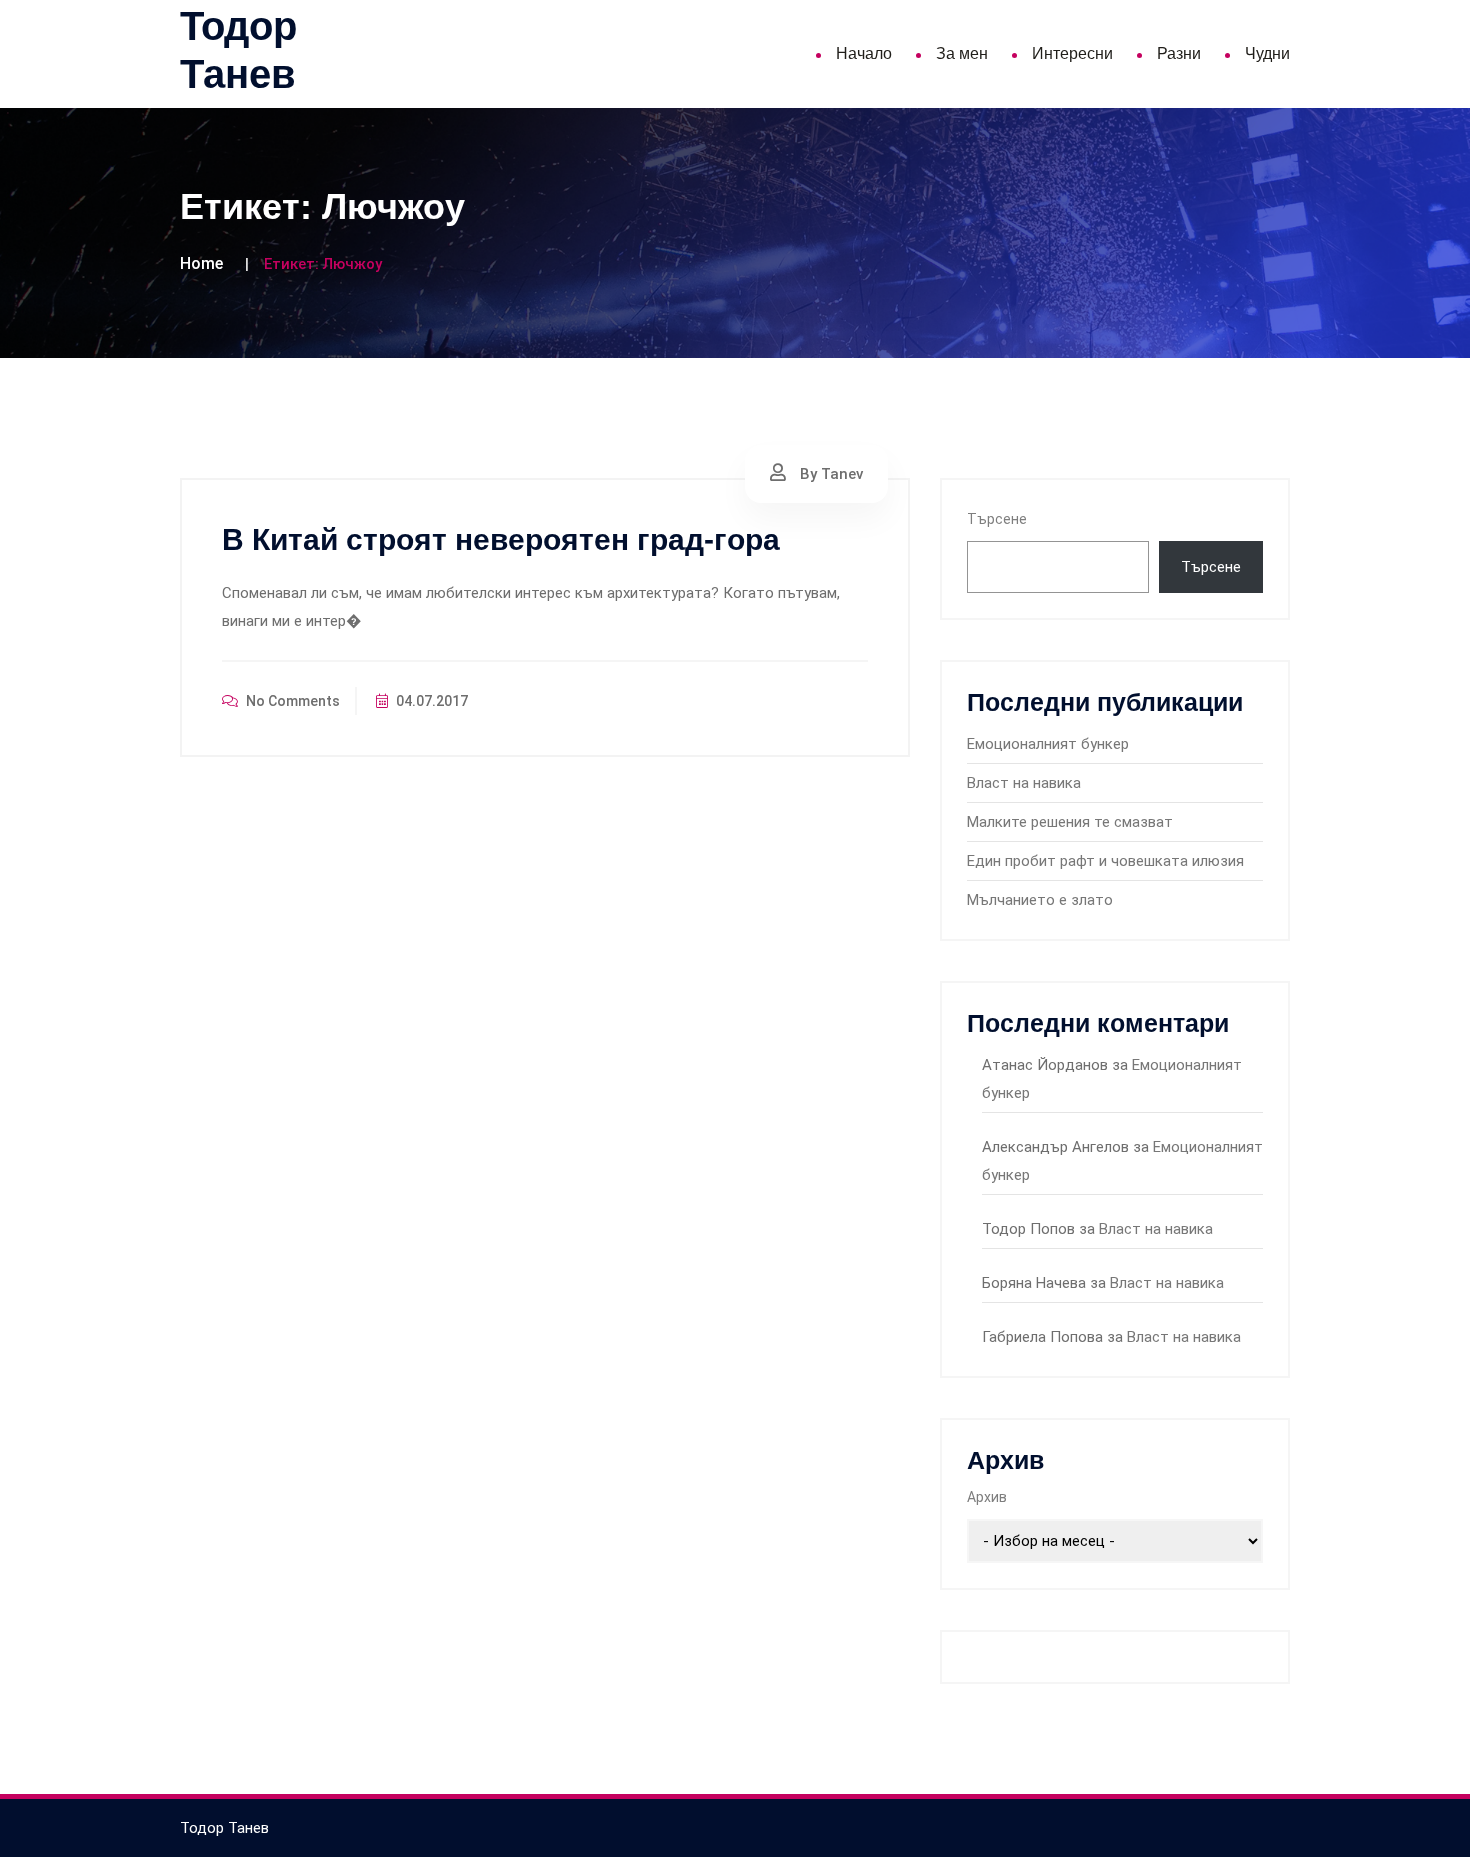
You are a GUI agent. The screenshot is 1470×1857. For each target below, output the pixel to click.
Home (201, 263)
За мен (962, 53)
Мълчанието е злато (1040, 900)
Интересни (1072, 53)
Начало (864, 53)
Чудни (1267, 53)
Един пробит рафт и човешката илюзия (1105, 861)
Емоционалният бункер (1048, 744)
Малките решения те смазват (1070, 822)
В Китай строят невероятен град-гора (501, 539)
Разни (1179, 53)
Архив (987, 1497)
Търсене (997, 519)
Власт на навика (1024, 783)
